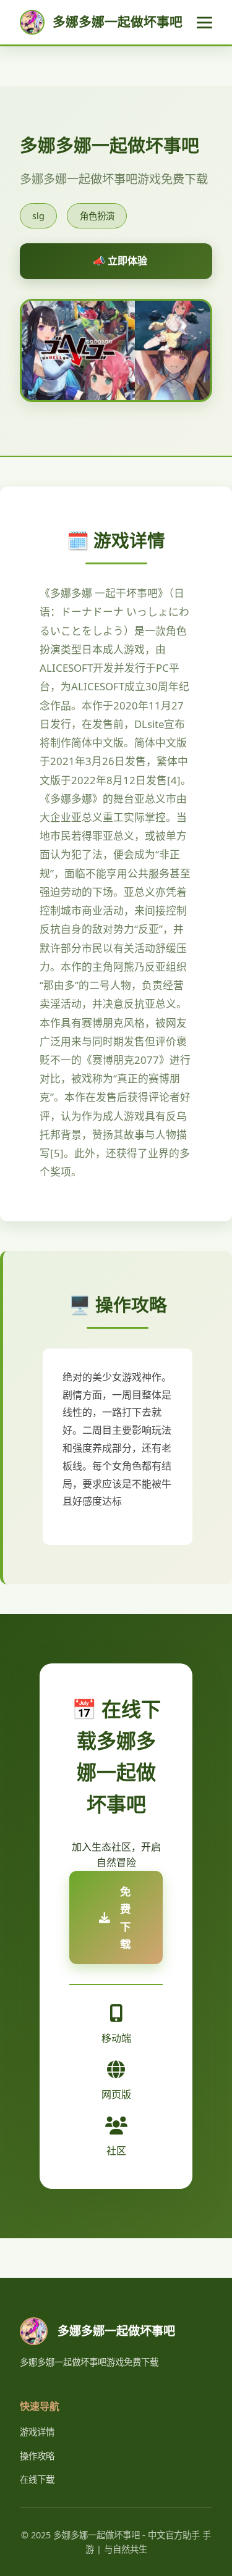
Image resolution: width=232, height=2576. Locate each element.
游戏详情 (37, 2432)
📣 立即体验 (120, 261)
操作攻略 (37, 2456)
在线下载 (37, 2479)
